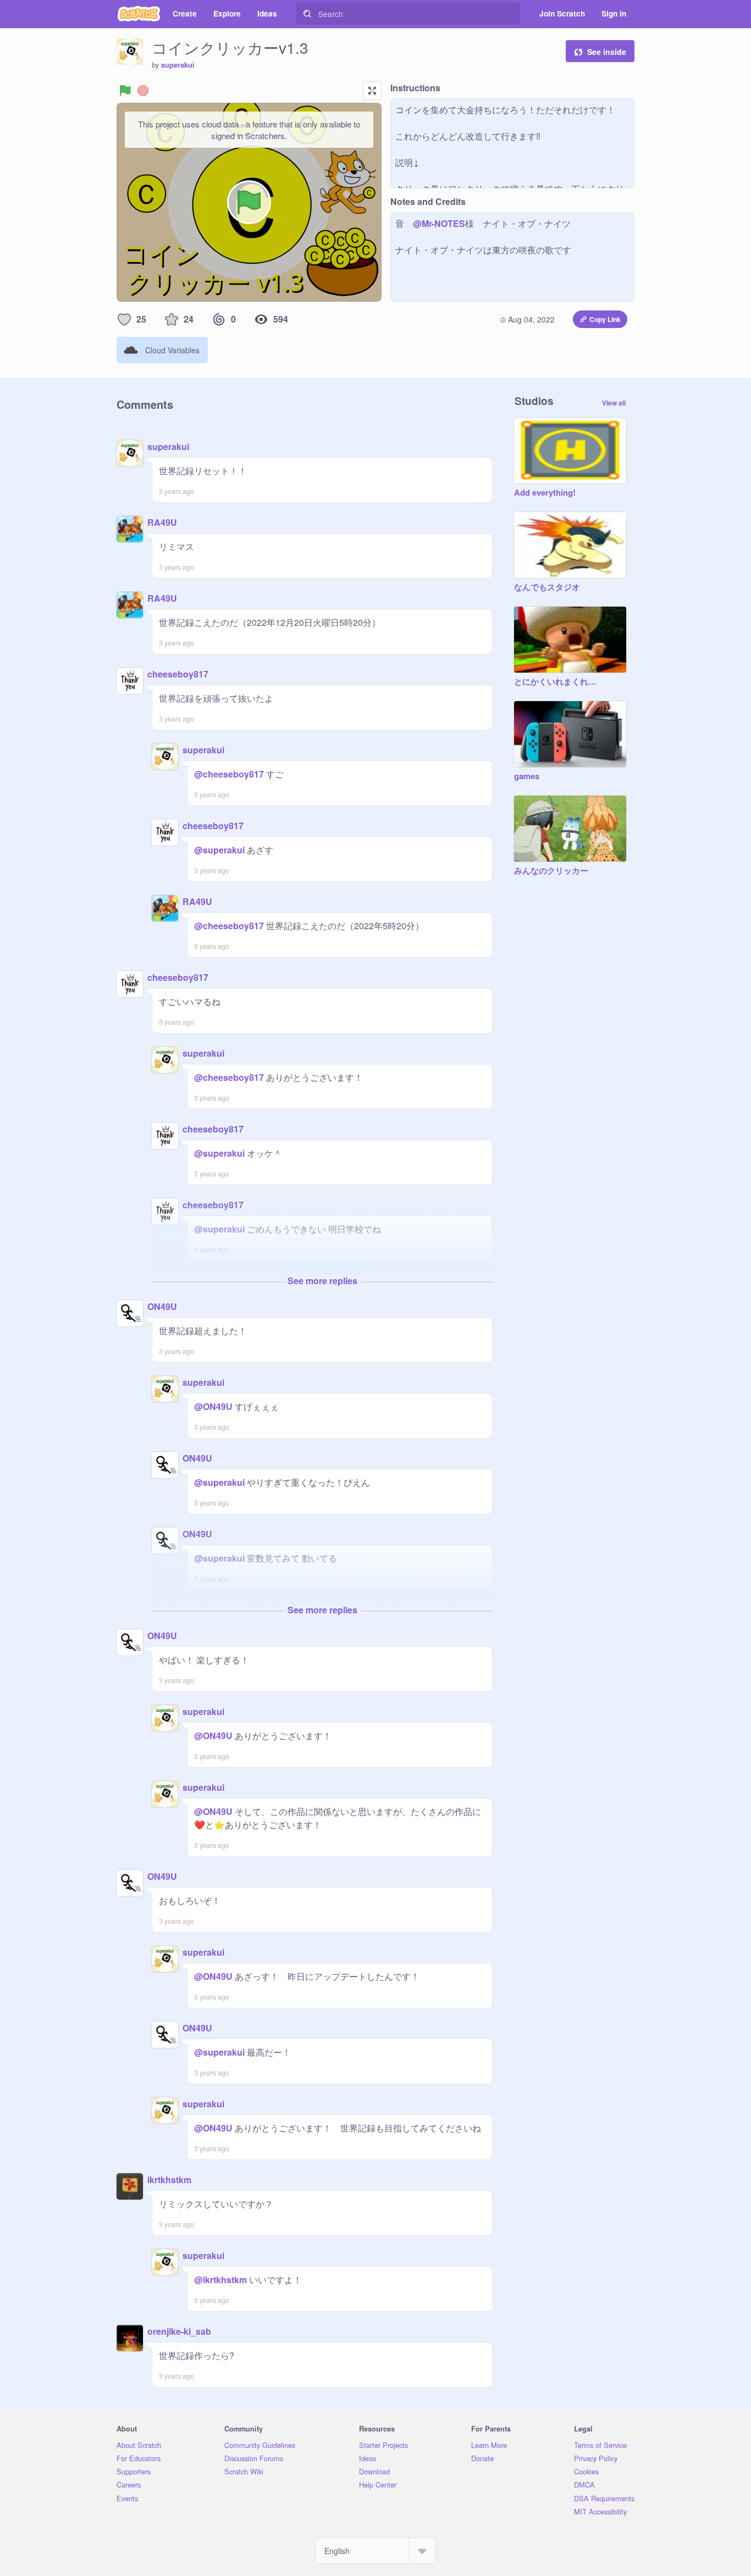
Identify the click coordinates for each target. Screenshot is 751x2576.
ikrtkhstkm (169, 2180)
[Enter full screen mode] (372, 91)
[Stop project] (143, 91)
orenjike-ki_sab (179, 2331)
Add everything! (545, 493)
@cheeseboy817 (229, 774)
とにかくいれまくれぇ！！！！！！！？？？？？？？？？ (559, 682)
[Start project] (125, 91)
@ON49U (213, 1406)
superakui (178, 65)
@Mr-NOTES (439, 223)
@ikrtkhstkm (220, 2280)
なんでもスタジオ (547, 587)
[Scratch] (139, 14)
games (527, 776)
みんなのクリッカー (551, 871)
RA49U (162, 522)
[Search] (307, 14)
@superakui (219, 850)
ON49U (162, 1306)
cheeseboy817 (178, 674)
